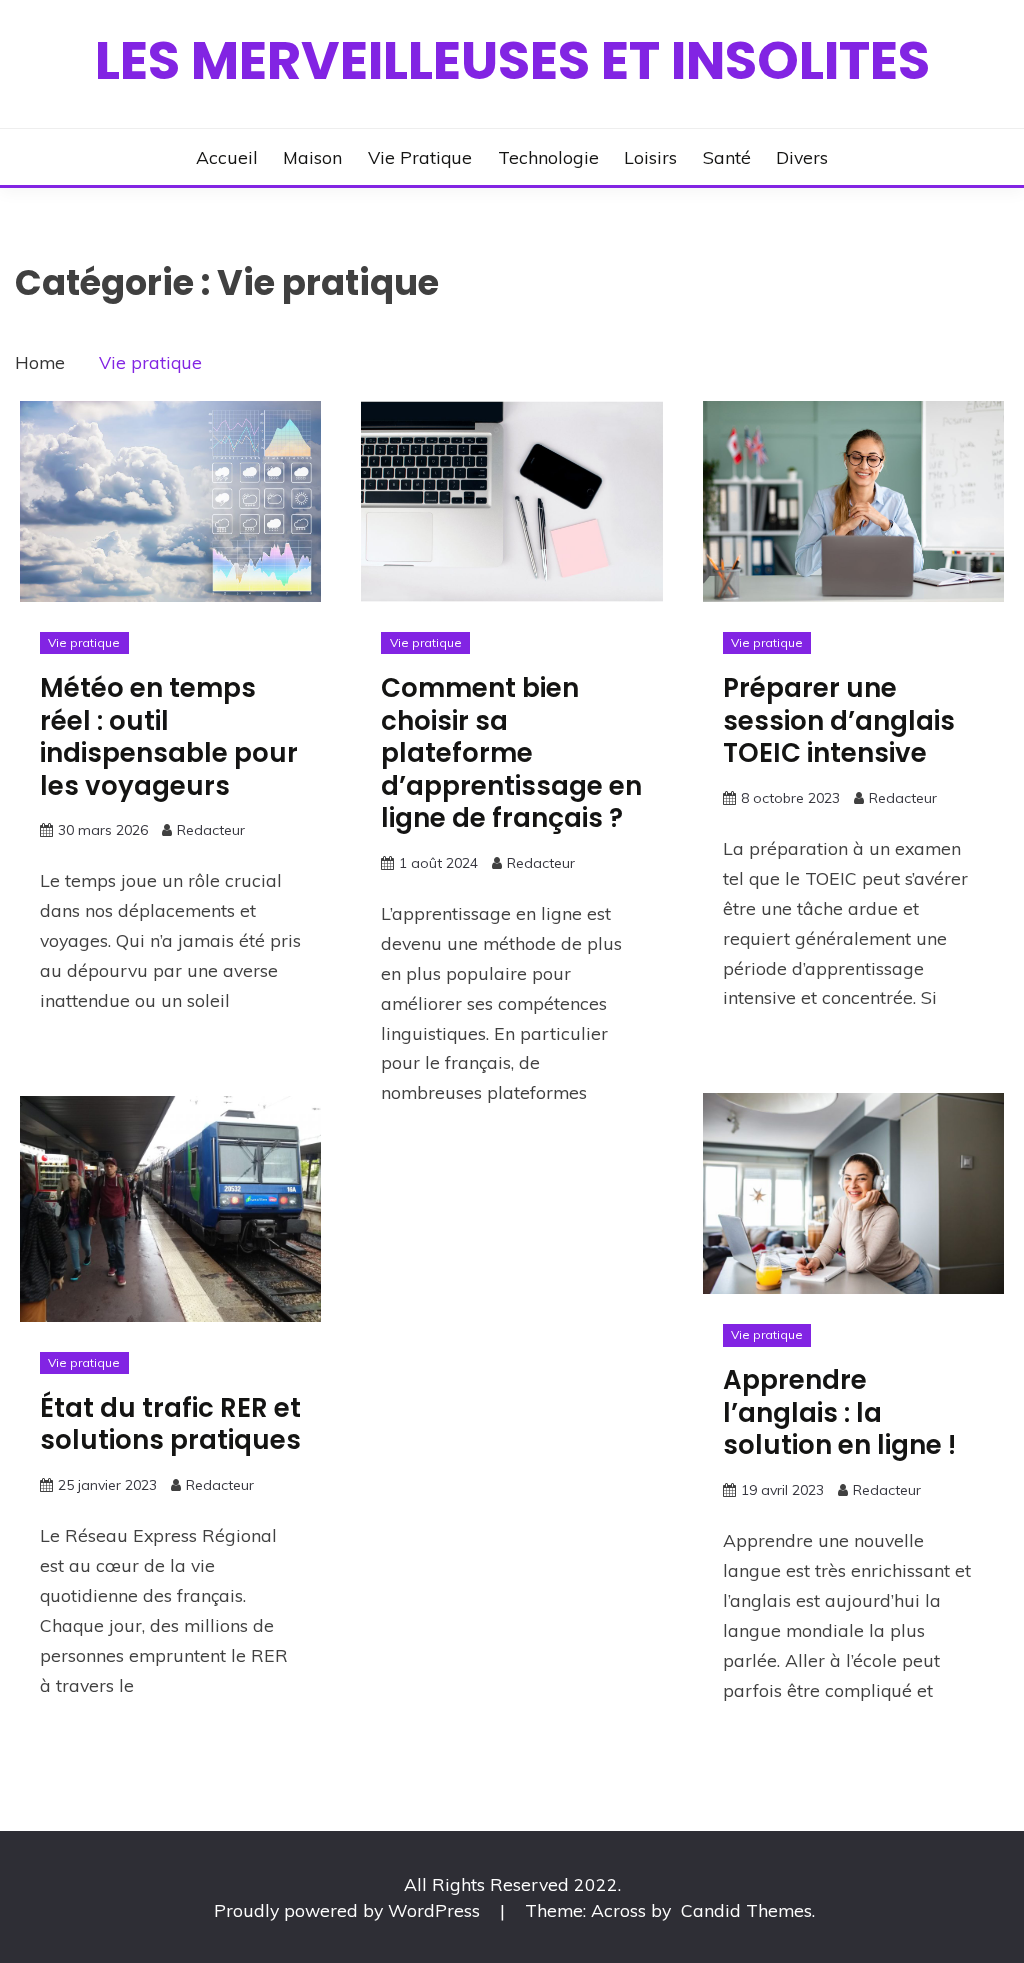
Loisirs (650, 157)
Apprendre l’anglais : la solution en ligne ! (839, 1412)
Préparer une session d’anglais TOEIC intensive (839, 720)
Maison (312, 157)
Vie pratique (420, 157)
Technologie (548, 157)
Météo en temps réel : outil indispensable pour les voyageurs (169, 737)
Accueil (227, 157)
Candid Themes (746, 1910)
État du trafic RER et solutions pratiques (170, 1424)
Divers (802, 157)
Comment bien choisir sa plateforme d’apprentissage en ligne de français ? (511, 753)
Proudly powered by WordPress (349, 1910)
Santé (727, 157)
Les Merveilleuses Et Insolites (512, 60)
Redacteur (211, 830)
